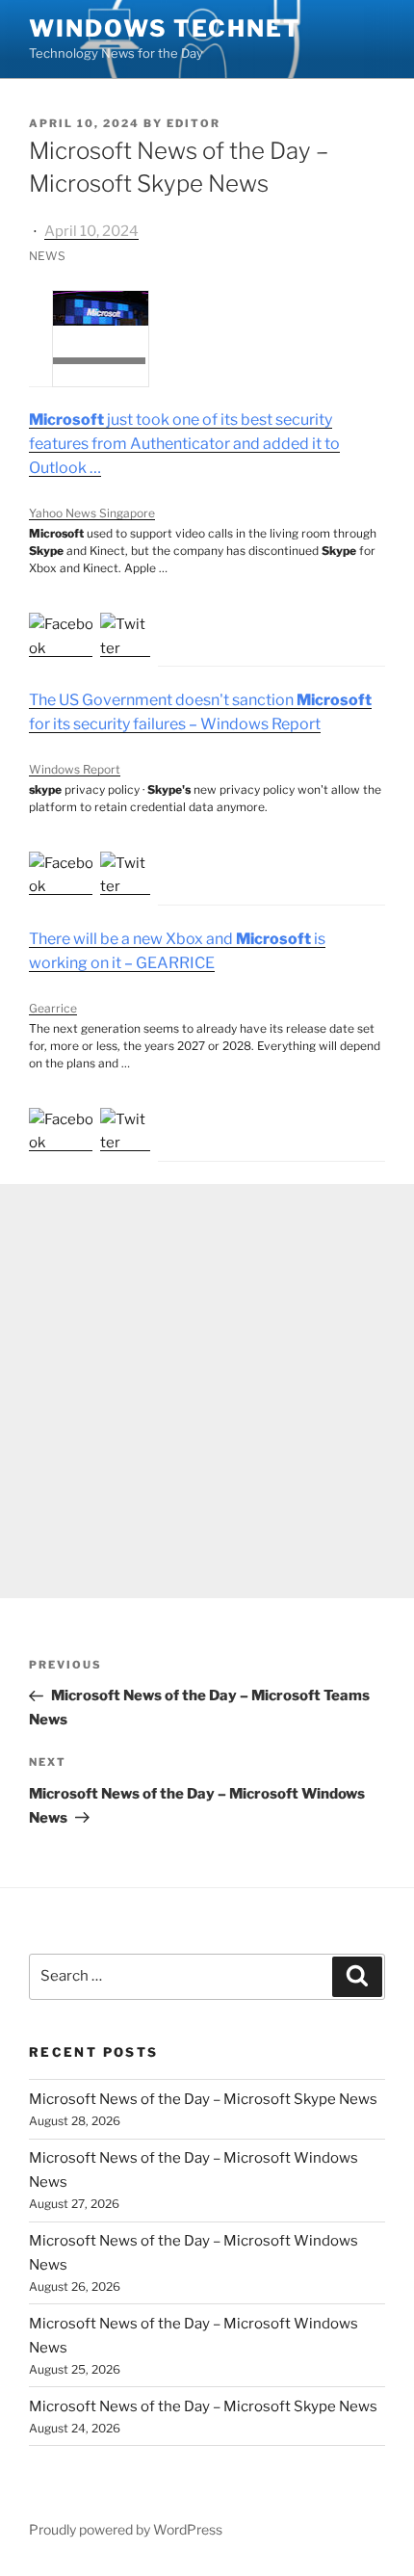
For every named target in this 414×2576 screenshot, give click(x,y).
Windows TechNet (165, 28)
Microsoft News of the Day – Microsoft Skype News (203, 2099)
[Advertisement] (207, 1391)
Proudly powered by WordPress (126, 2529)
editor (194, 123)
